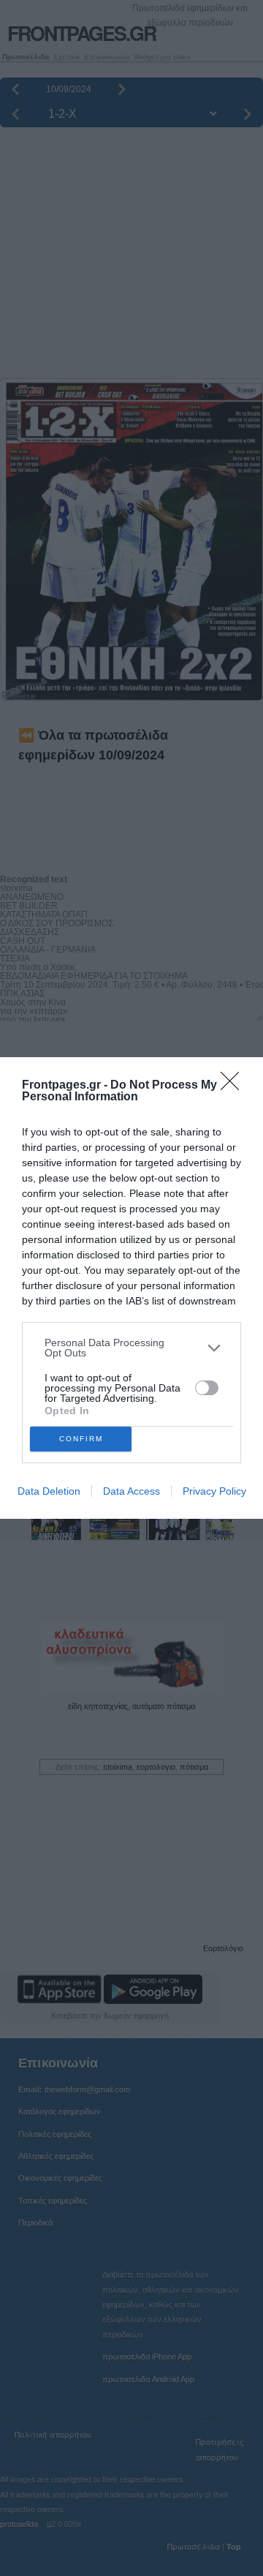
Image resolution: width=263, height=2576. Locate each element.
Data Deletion (49, 1491)
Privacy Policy (214, 1491)
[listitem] (131, 1348)
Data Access (131, 1491)
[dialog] (131, 1288)
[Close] (235, 1086)
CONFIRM (81, 1439)
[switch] (207, 1388)
